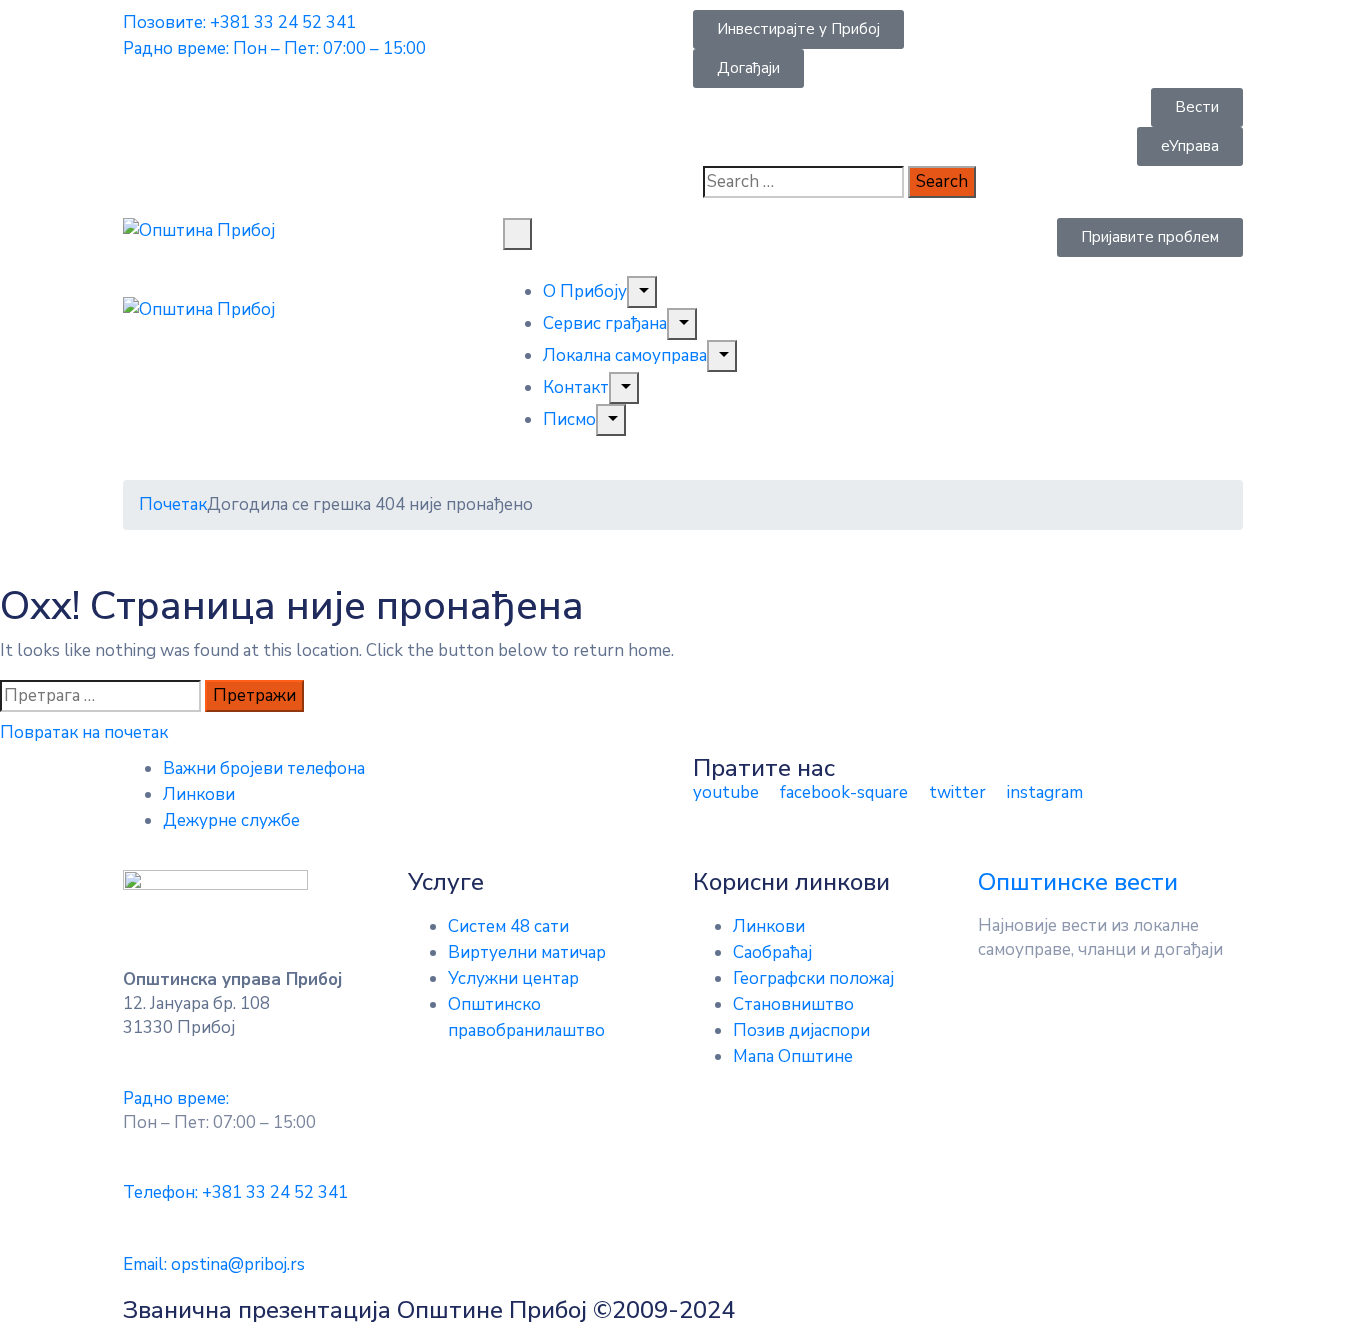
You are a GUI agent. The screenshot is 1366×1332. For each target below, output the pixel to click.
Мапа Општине (793, 1056)
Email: (214, 1264)
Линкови (199, 794)
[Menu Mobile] (517, 234)
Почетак (173, 504)
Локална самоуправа (625, 355)
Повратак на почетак (84, 732)
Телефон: (235, 1192)
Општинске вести (1078, 882)
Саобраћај (772, 952)
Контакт (576, 387)
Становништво (793, 1004)
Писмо (569, 419)
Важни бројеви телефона (264, 768)
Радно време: (176, 1098)
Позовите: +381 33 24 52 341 (239, 22)
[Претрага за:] (100, 696)
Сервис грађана (605, 323)
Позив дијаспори (801, 1030)
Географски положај (813, 978)
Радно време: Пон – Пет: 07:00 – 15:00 (274, 48)
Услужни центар (513, 978)
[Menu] (642, 292)
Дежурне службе (231, 820)
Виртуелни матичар (527, 952)
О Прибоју (585, 291)
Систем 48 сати (508, 926)
